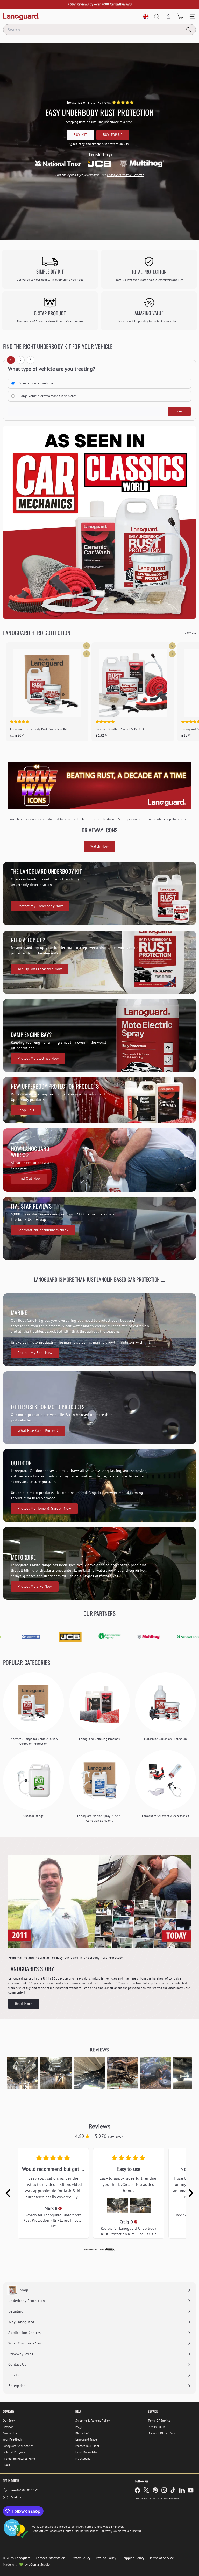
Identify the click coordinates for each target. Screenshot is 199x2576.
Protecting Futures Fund (19, 2459)
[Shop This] (99, 1100)
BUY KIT (80, 135)
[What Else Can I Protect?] (99, 1408)
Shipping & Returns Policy (93, 2421)
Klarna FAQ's (84, 2433)
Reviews (8, 2427)
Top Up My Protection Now (40, 969)
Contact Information (51, 2558)
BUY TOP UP (113, 135)
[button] (23, 2073)
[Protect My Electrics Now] (99, 1035)
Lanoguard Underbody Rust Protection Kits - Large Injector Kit (53, 2220)
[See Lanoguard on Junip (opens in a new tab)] (110, 2249)
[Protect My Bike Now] (99, 1563)
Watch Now (100, 846)
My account (83, 2459)
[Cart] (180, 16)
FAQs (79, 2427)
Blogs (6, 2465)
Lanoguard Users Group (152, 2499)
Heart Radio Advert (88, 2452)
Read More (24, 2004)
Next (179, 411)
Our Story (9, 2421)
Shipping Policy (133, 2558)
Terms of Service (162, 2558)
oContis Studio (39, 2564)
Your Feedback (12, 2439)
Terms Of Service (159, 2421)
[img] (60, 2208)
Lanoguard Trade (86, 2439)
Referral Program (14, 2452)
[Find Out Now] (99, 1160)
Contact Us (10, 2433)
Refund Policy (106, 2558)
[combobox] (99, 30)
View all (190, 632)
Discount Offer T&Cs (162, 2433)
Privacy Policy (157, 2427)
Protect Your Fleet (87, 2446)
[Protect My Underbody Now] (99, 894)
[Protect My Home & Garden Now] (99, 1486)
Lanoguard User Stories (18, 2446)
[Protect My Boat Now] (99, 1330)
